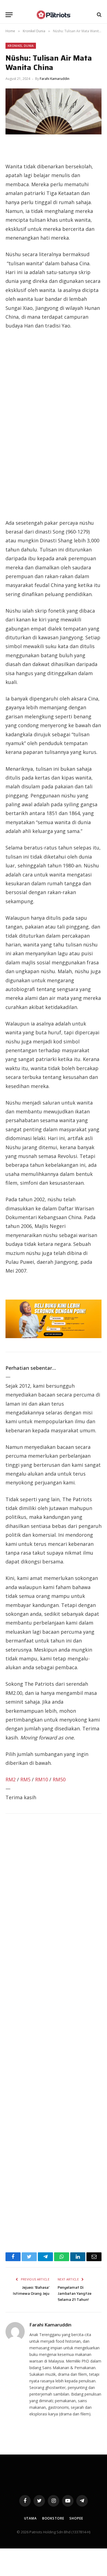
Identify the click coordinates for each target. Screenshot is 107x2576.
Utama (30, 2518)
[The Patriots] (54, 15)
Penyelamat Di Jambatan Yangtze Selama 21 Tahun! (74, 2293)
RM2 (11, 1779)
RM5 (25, 1779)
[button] (9, 15)
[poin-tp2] (54, 1336)
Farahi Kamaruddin (55, 79)
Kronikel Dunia (21, 46)
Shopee (76, 2518)
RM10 (42, 1779)
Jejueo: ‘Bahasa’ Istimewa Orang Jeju (31, 2290)
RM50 (59, 1779)
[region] (54, 424)
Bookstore (53, 2518)
